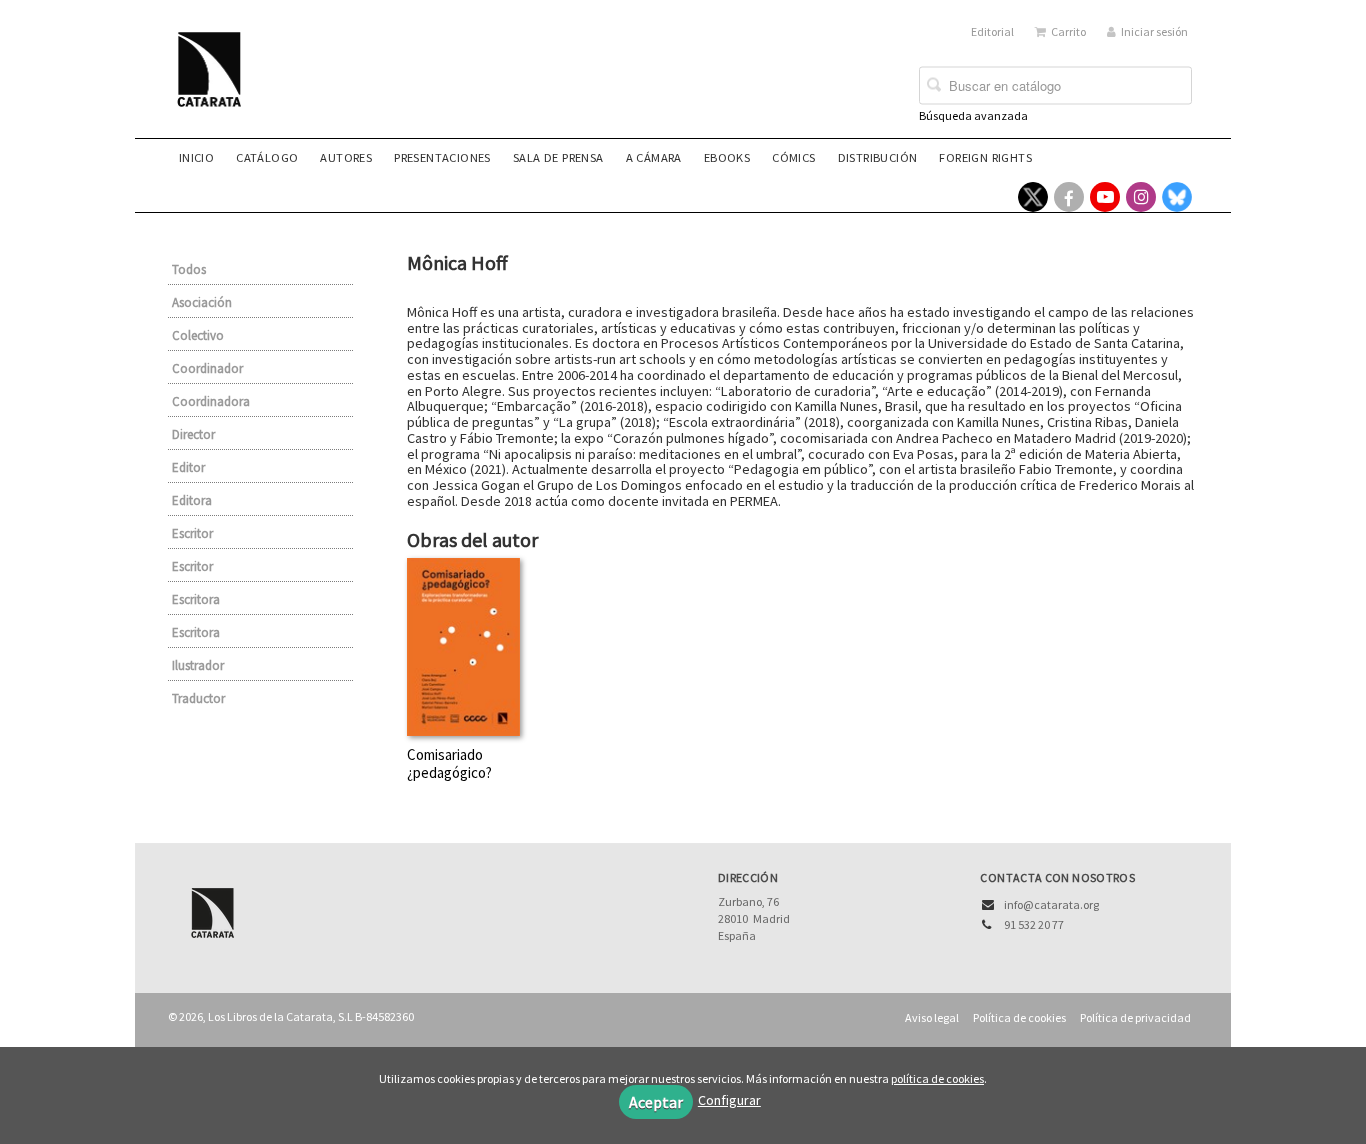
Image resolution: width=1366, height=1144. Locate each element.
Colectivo (198, 335)
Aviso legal (932, 1017)
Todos (189, 269)
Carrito (1068, 31)
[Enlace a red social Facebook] (1069, 197)
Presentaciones (442, 157)
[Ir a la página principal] (215, 82)
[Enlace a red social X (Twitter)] (1033, 197)
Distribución (878, 157)
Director (193, 434)
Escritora (196, 599)
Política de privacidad (1135, 1017)
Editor (188, 467)
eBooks (727, 157)
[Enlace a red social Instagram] (1141, 197)
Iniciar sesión (1154, 31)
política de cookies (937, 1078)
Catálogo (267, 157)
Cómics (793, 157)
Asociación (202, 302)
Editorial (992, 31)
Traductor (198, 698)
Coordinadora (211, 401)
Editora (192, 500)
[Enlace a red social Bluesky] (1177, 197)
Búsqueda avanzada (973, 115)
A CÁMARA (654, 157)
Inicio (196, 157)
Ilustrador (198, 665)
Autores (346, 157)
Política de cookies (1019, 1017)
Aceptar (656, 1102)
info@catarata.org (1051, 904)
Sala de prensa (558, 157)
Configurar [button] (729, 1100)
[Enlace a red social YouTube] (1105, 197)
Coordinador (207, 368)
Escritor (192, 533)
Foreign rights (985, 157)
